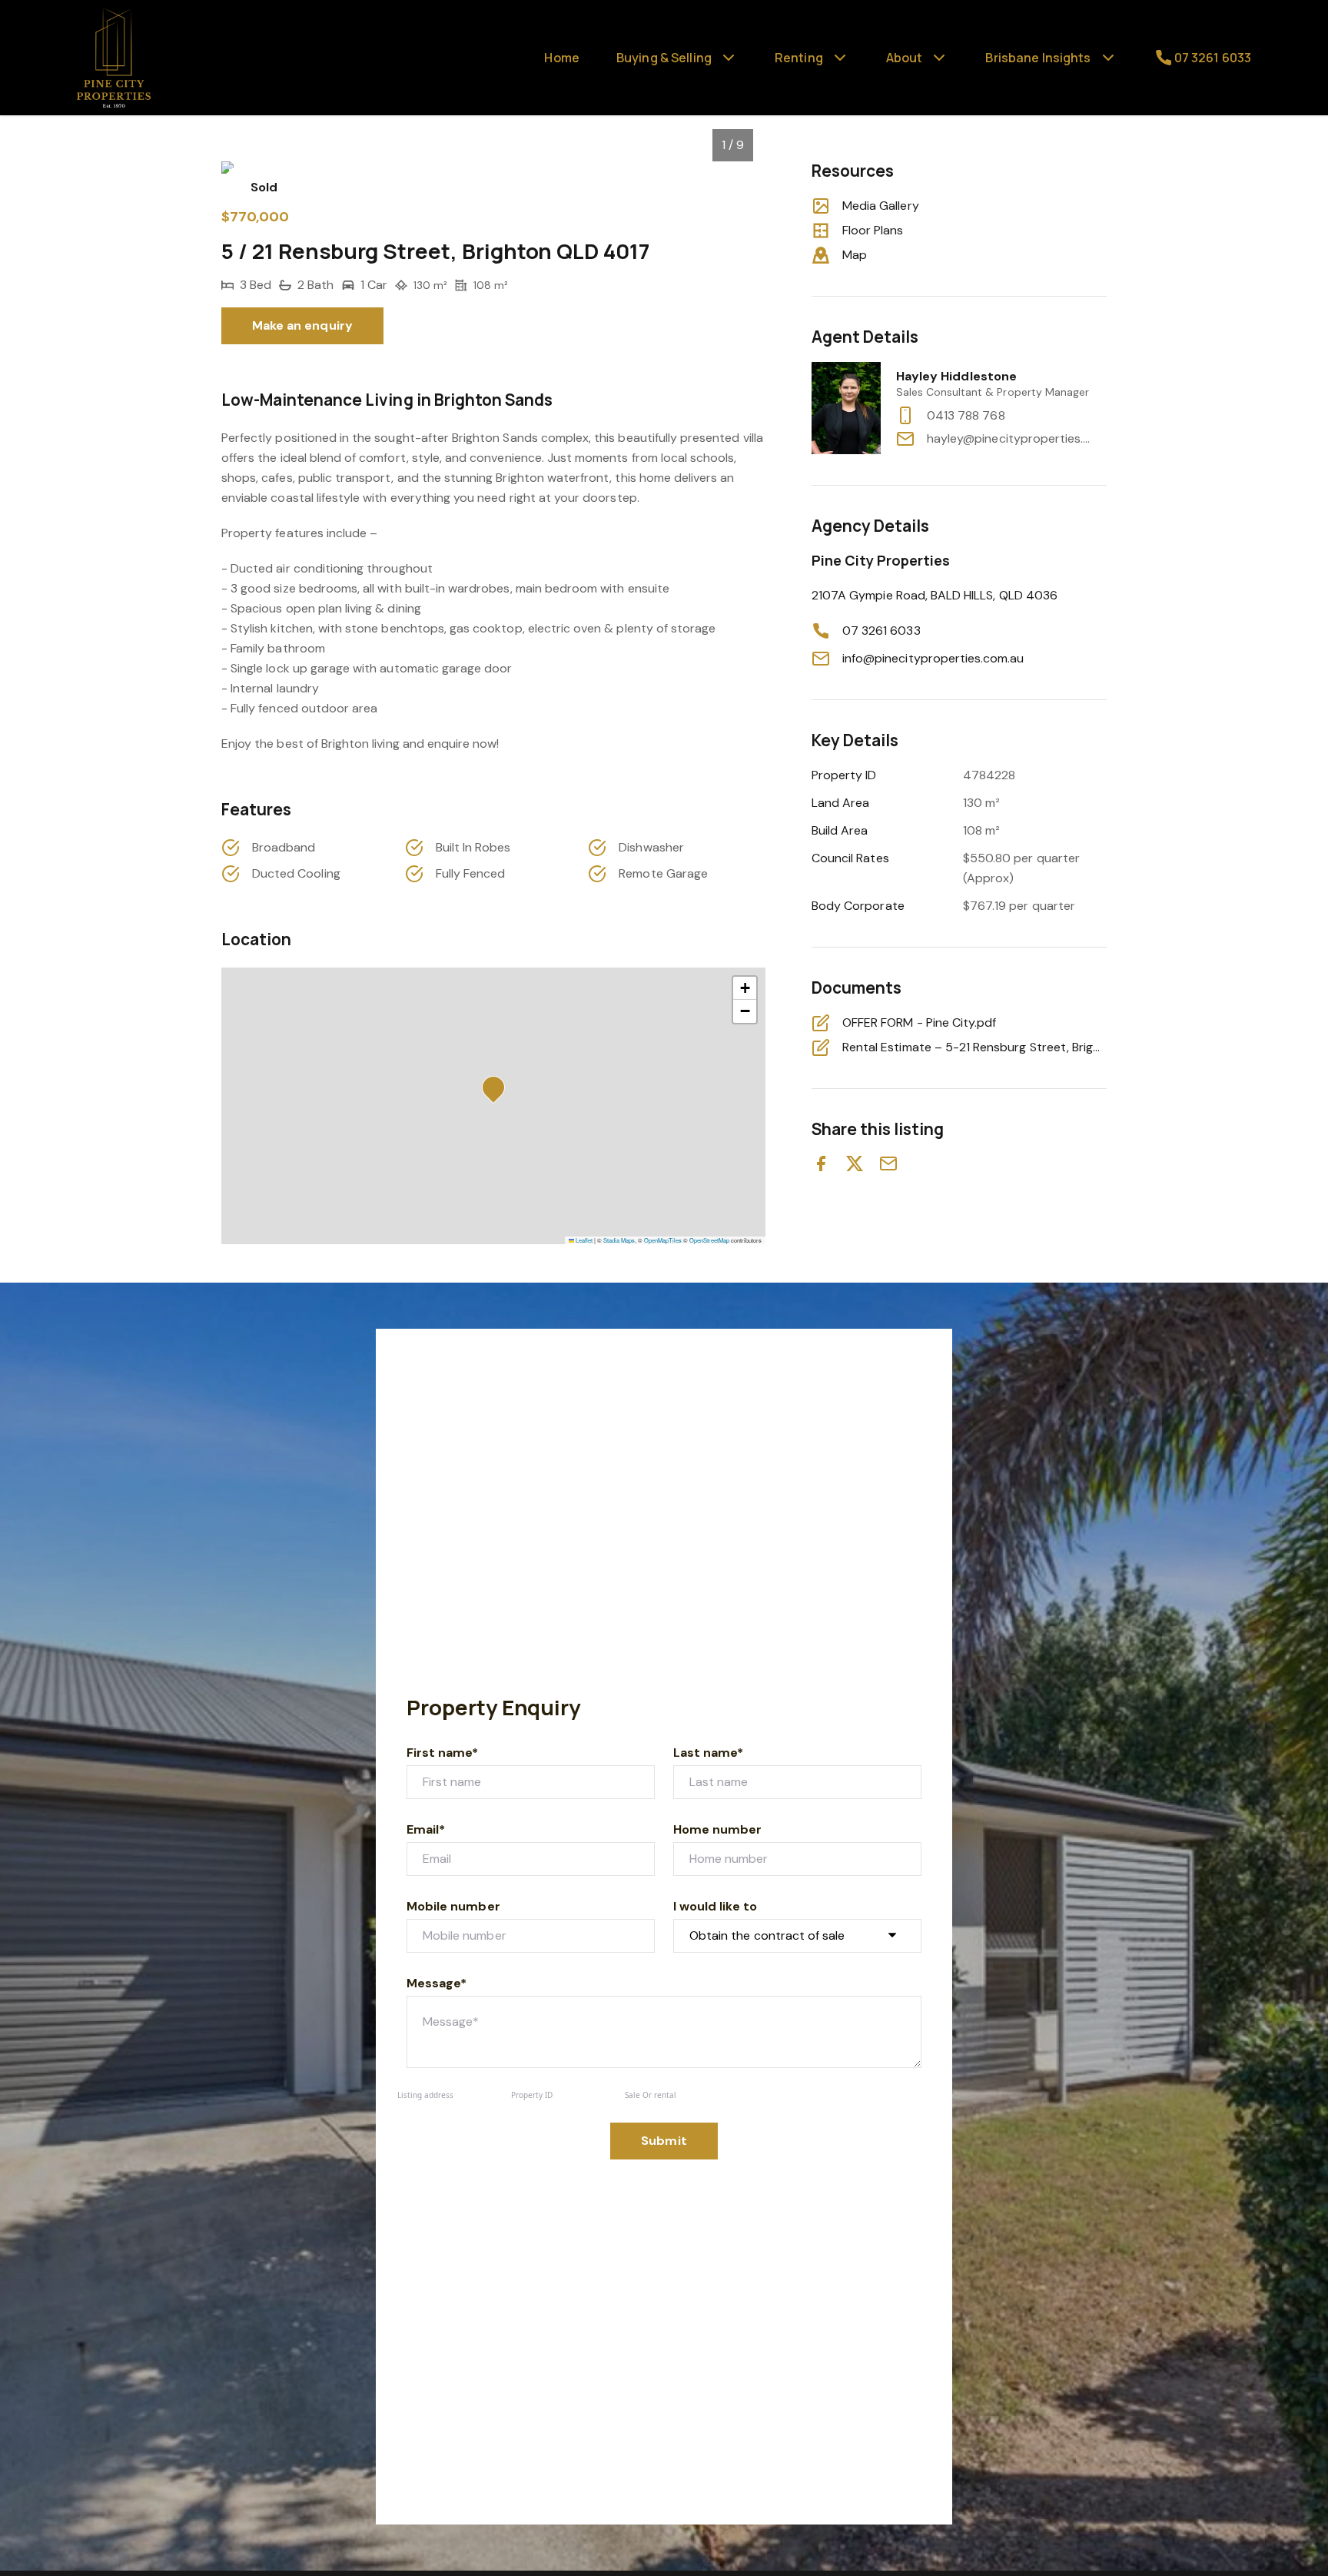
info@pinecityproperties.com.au (933, 658)
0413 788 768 (966, 415)
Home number (718, 1829)
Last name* (709, 1753)
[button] (498, 1092)
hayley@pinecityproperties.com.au (1010, 438)
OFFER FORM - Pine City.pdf (919, 1022)
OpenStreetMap (709, 1240)
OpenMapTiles (663, 1240)
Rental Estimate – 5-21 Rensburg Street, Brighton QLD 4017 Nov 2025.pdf (974, 1047)
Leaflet (583, 1240)
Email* (426, 1829)
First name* (443, 1753)
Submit (664, 2141)
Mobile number (453, 1906)
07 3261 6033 (881, 631)
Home (562, 58)
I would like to (715, 1906)
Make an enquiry (302, 325)
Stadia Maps (619, 1240)
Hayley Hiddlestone (956, 376)
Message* (437, 1983)
